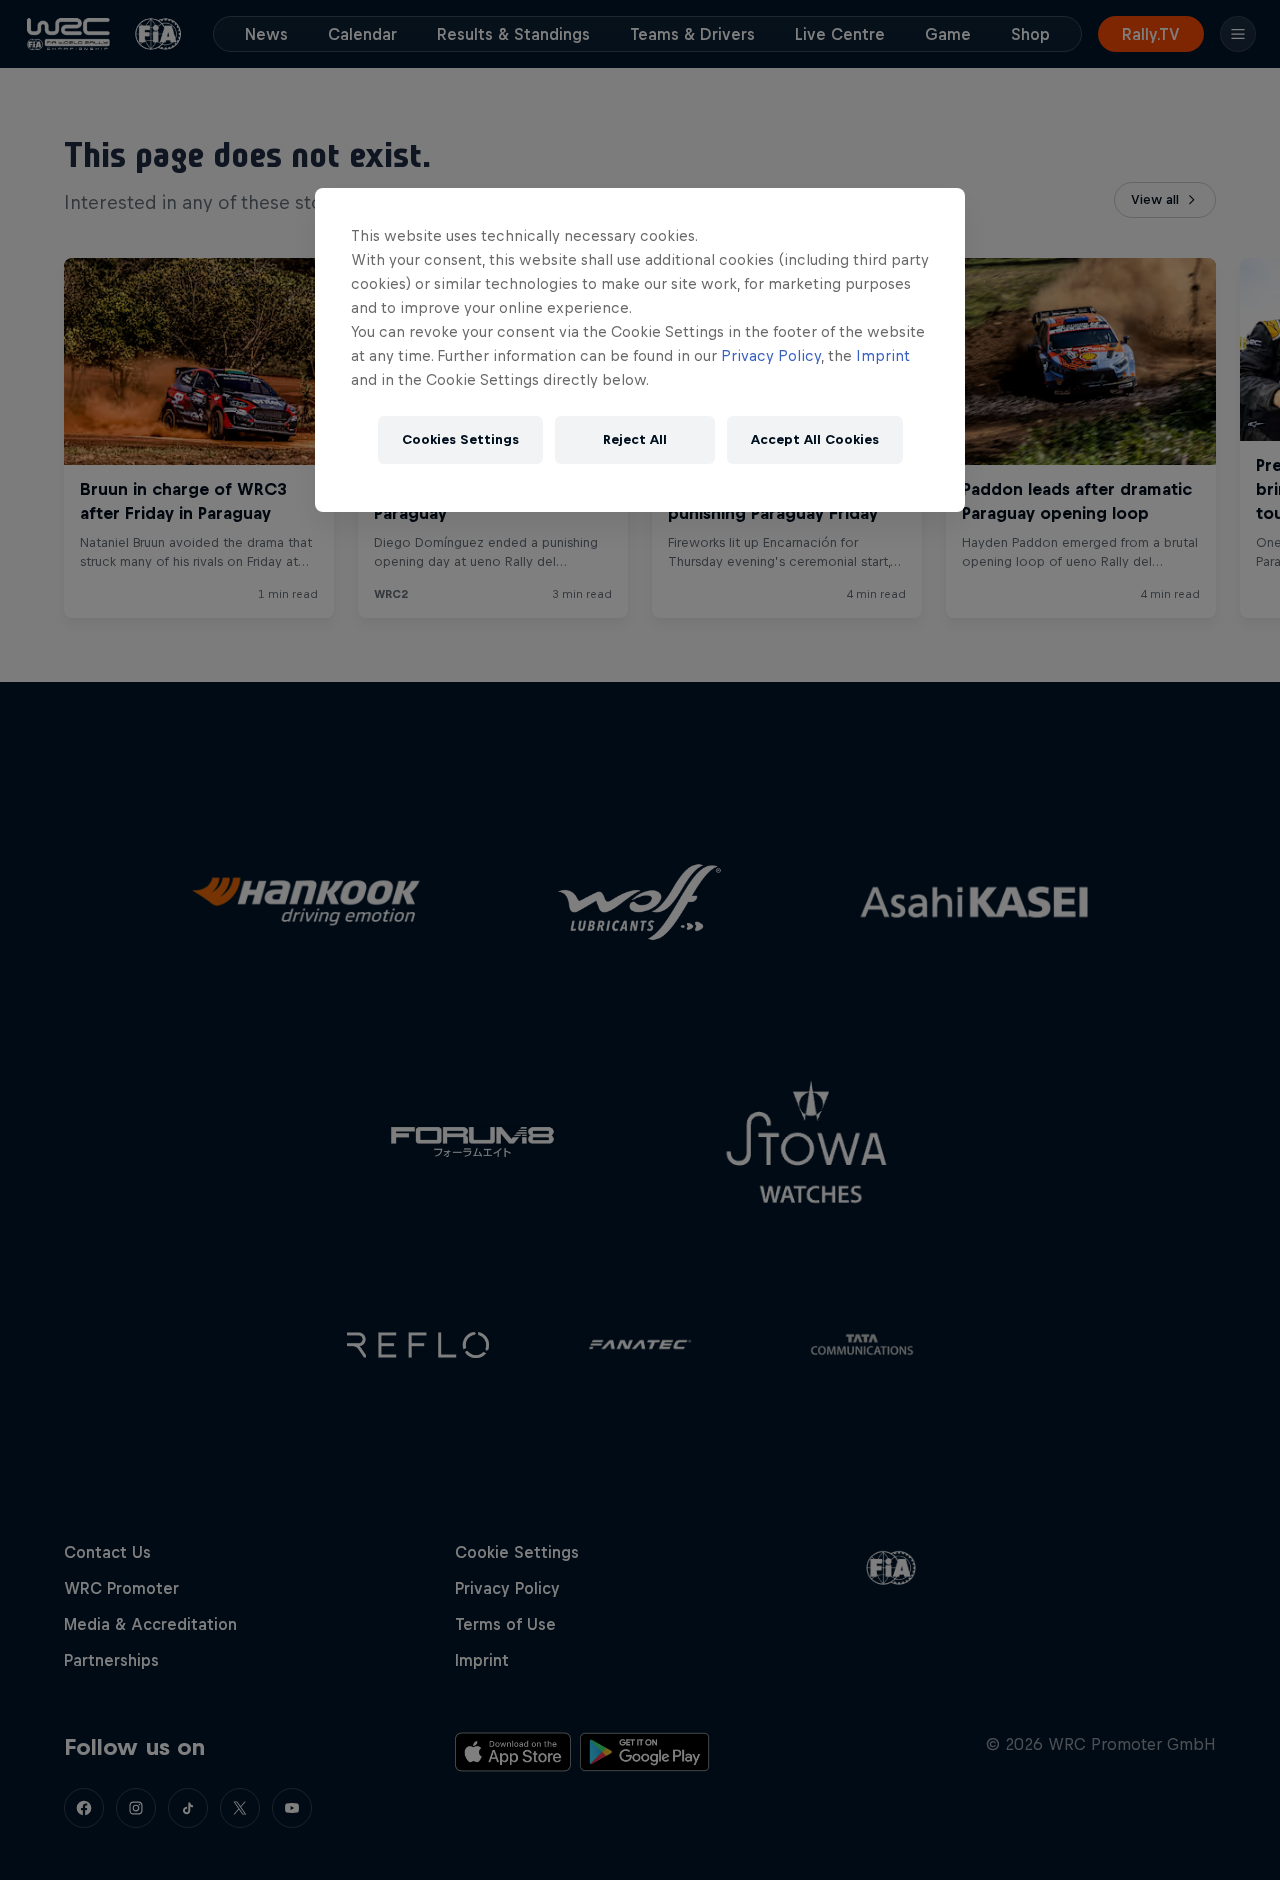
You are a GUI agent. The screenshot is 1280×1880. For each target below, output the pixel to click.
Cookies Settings (460, 439)
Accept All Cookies (815, 439)
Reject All (635, 439)
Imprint (883, 355)
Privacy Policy (771, 355)
